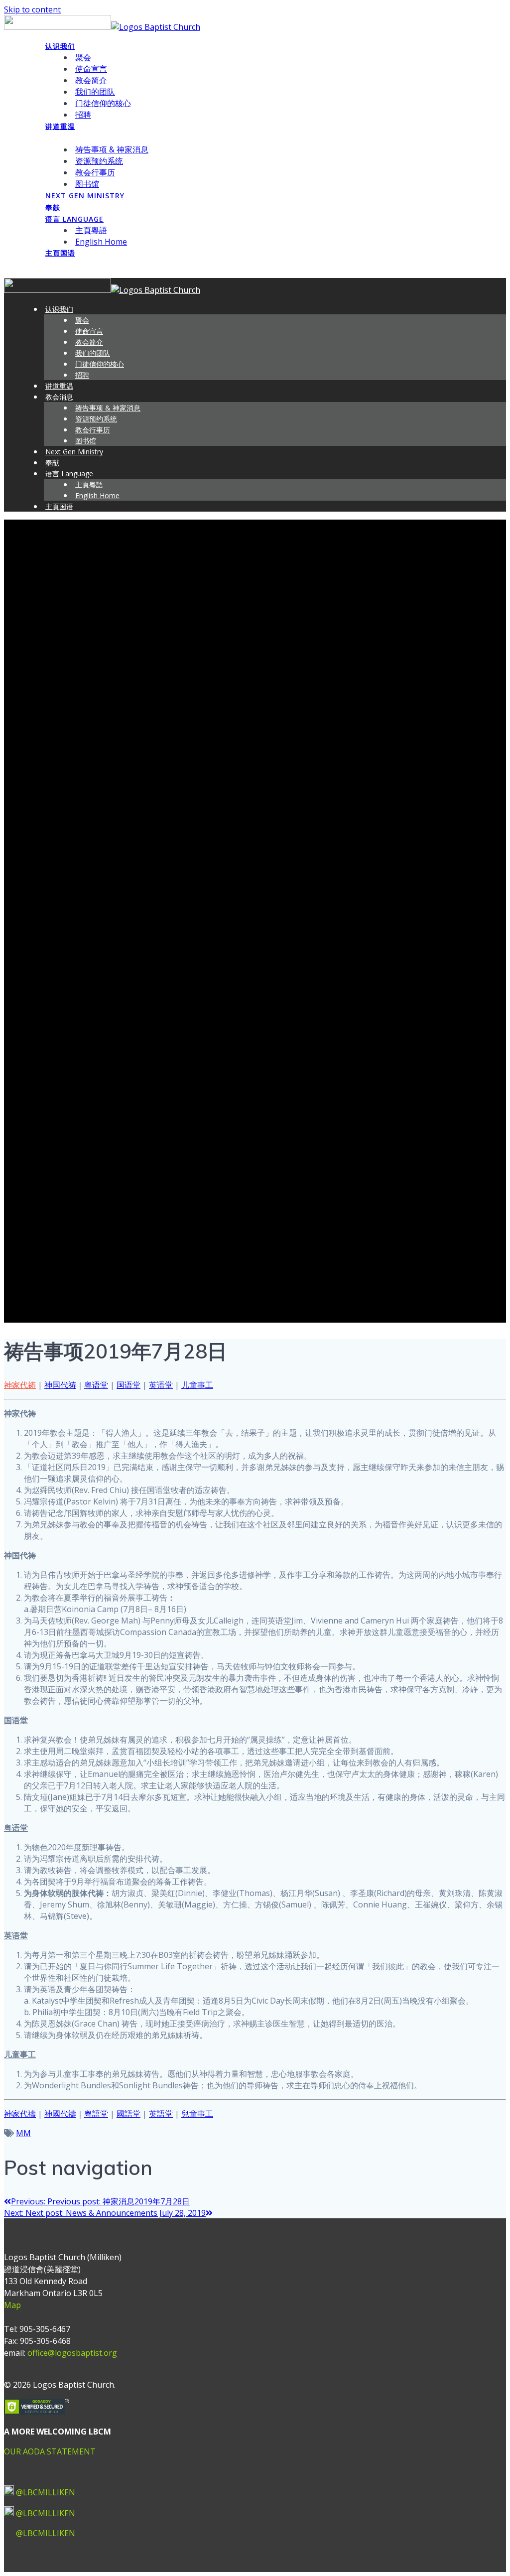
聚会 (83, 57)
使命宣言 (91, 69)
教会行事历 (95, 172)
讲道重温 (60, 126)
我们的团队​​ (95, 92)
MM (23, 2133)
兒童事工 (197, 2114)
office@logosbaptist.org (72, 2353)
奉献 (53, 207)
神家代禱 (20, 2114)
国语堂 (128, 1385)
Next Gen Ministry (85, 196)
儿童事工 (197, 1385)
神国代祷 (60, 1385)
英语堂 (161, 1385)
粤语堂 (96, 1385)
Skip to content (32, 9)
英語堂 (161, 2114)
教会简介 (91, 80)
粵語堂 (96, 2114)
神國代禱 (60, 2114)
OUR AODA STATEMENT (50, 2451)
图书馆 (87, 184)
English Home (101, 242)
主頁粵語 (91, 230)
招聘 (83, 115)
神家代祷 (20, 1385)
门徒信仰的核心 (103, 103)
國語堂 (128, 2114)
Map (12, 2305)
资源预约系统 (99, 161)
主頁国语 (60, 253)
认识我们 (60, 46)
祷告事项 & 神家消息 (112, 149)
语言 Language (74, 219)
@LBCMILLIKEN (46, 2492)
